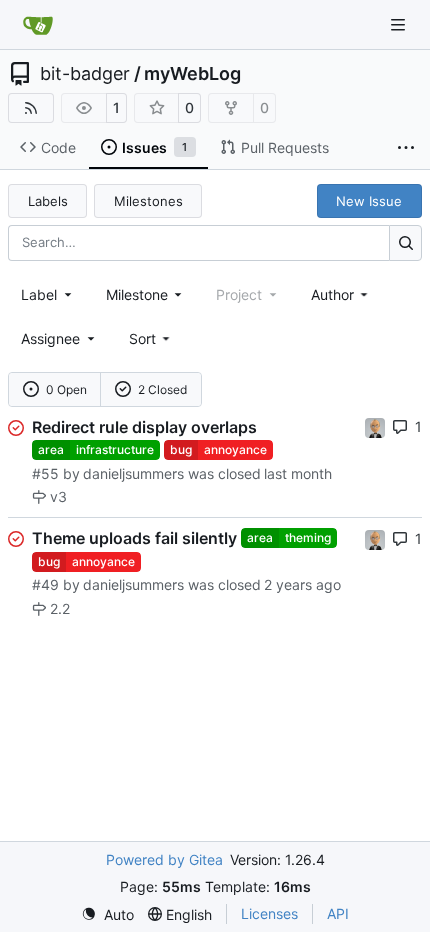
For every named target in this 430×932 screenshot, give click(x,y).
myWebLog (192, 74)
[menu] (151, 338)
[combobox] (48, 294)
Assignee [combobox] (50, 338)
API (338, 913)
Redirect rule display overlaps (144, 427)
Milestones (148, 201)
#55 (45, 473)
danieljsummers (133, 473)
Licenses (269, 913)
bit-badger (85, 74)
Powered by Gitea (164, 859)
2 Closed (162, 389)
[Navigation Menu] (400, 24)
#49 (45, 584)
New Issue (369, 201)
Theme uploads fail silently (134, 538)
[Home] (38, 25)
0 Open (66, 389)
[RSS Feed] (31, 108)
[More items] (406, 148)
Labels (48, 201)
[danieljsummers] (375, 426)
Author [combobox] (332, 294)
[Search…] (405, 242)
